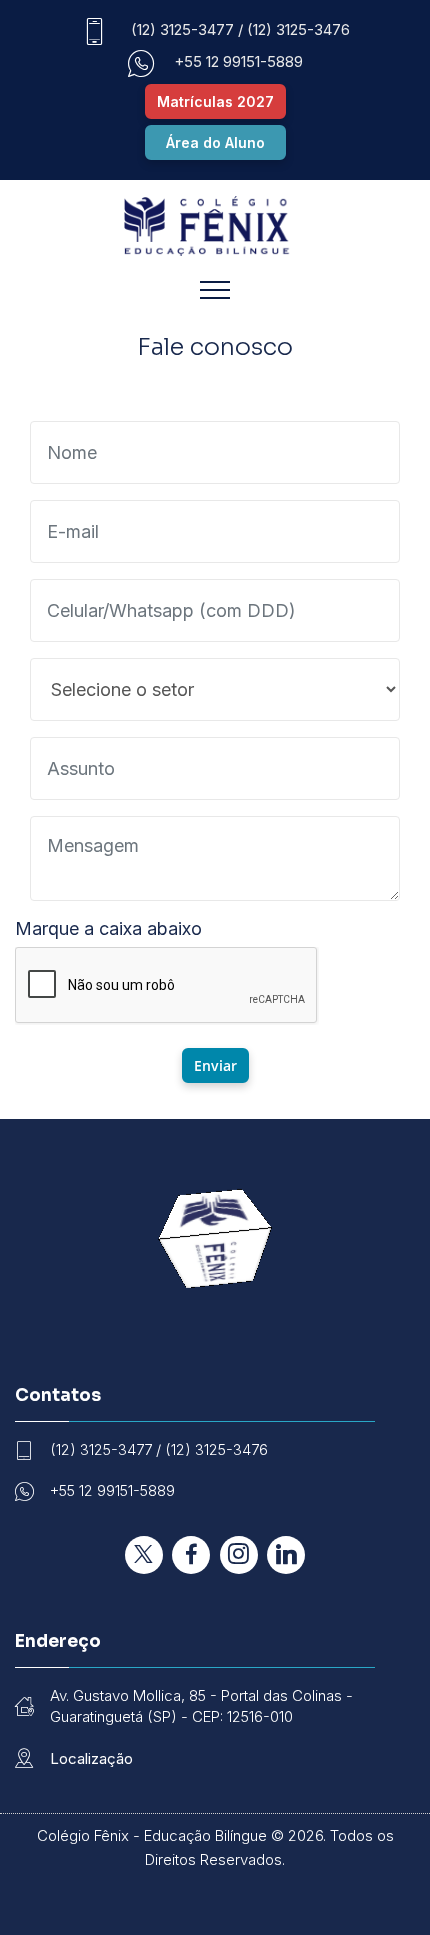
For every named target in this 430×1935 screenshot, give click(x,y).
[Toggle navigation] (215, 289)
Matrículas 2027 (215, 101)
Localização (91, 1758)
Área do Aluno (215, 142)
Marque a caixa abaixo (108, 928)
